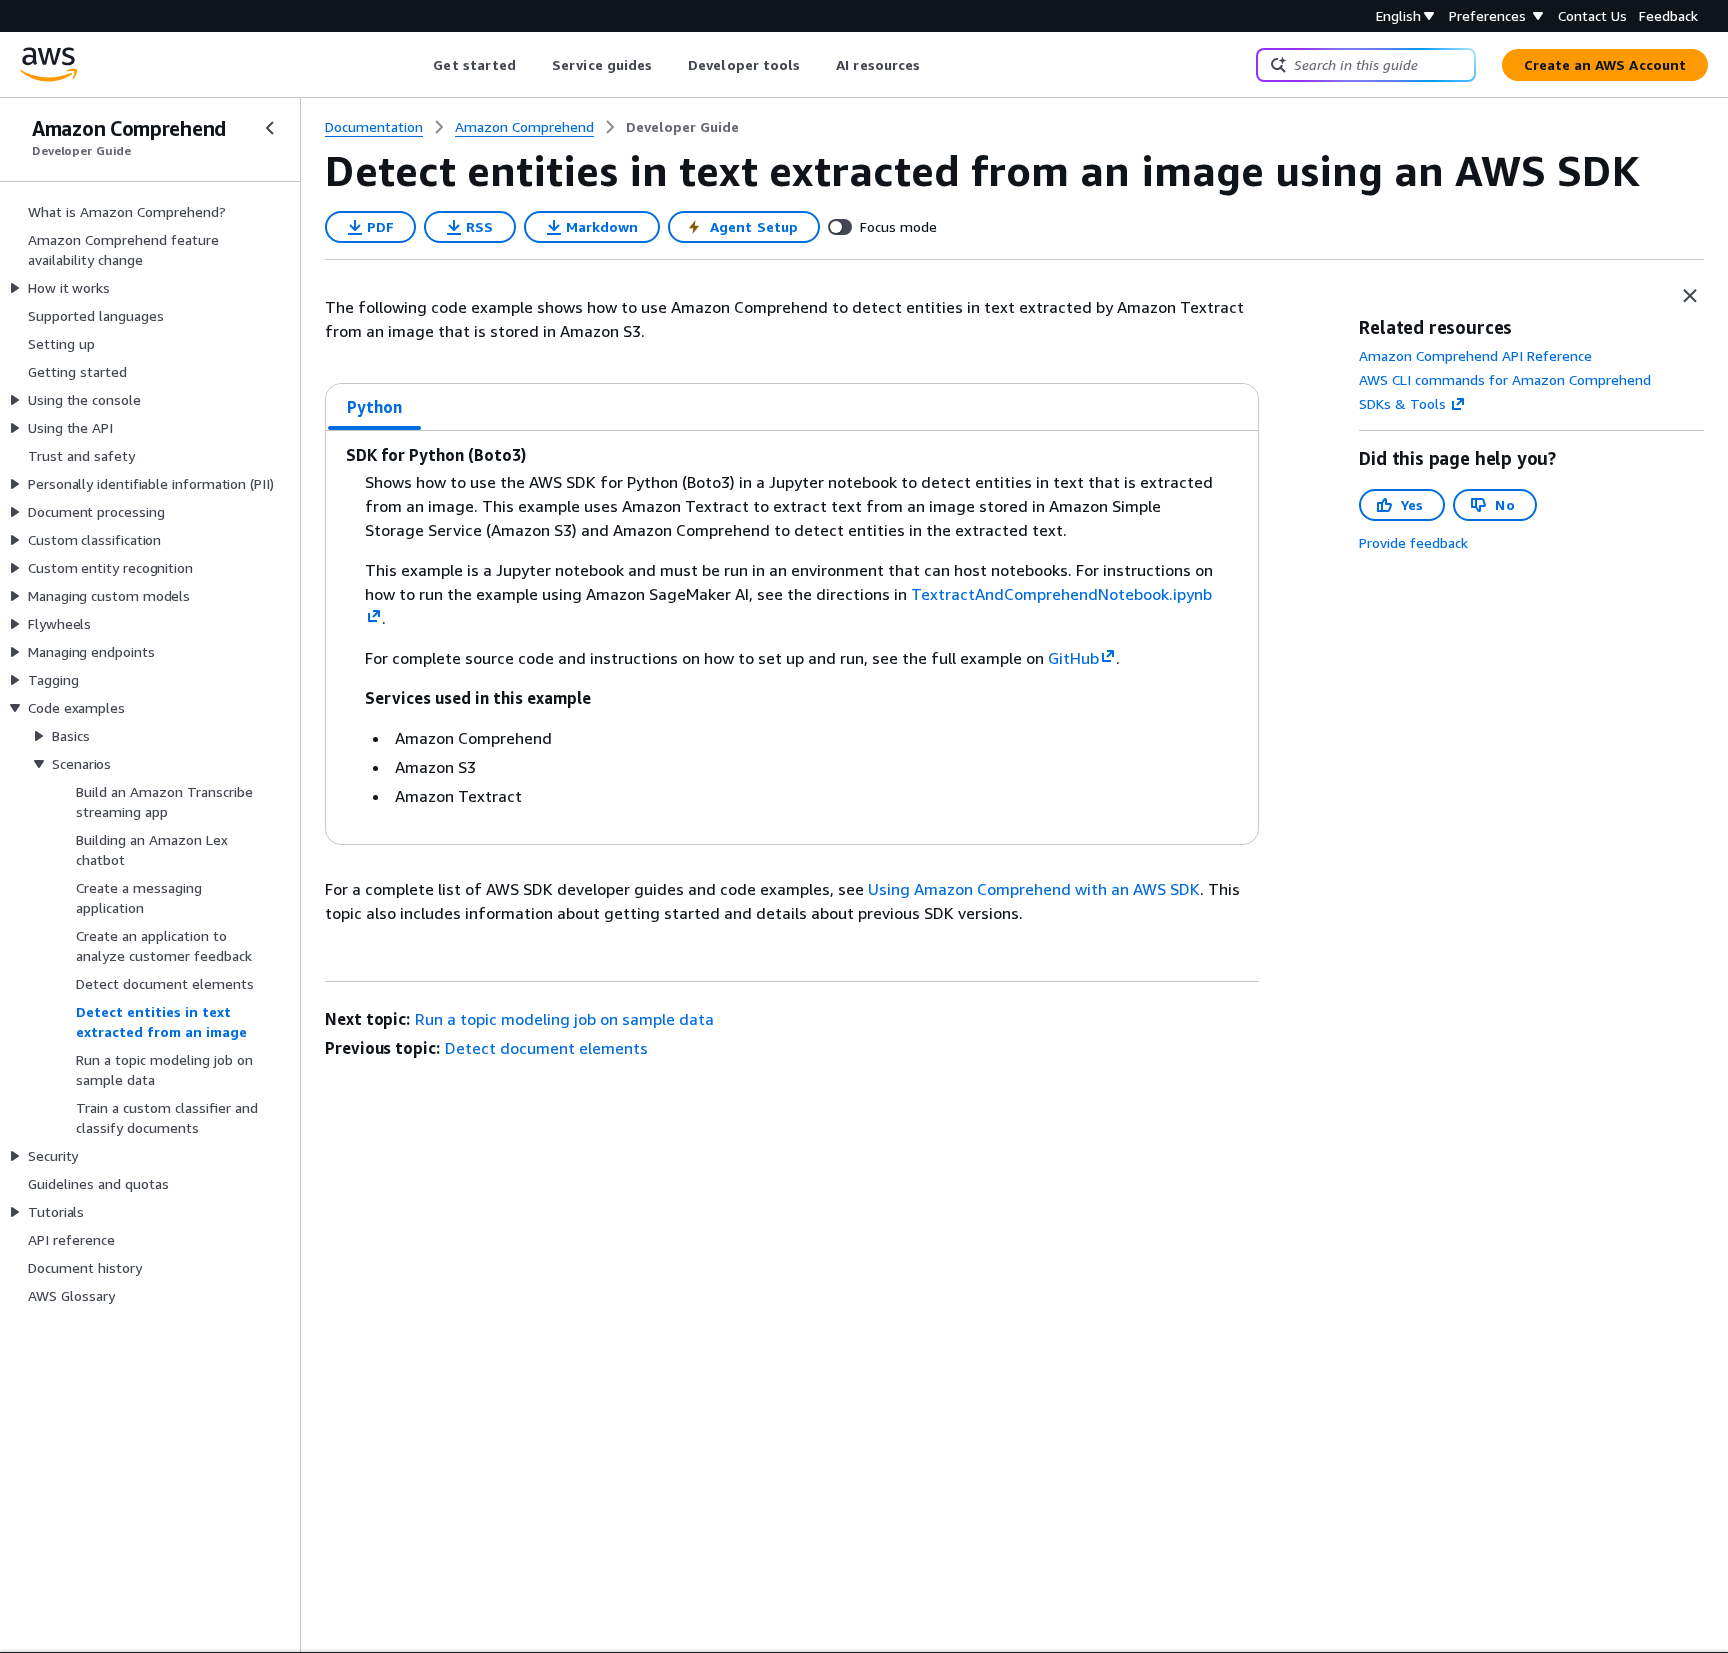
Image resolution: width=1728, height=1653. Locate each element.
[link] (682, 127)
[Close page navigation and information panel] (1690, 296)
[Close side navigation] (270, 128)
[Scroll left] (418, 65)
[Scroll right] (935, 65)
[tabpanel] (792, 637)
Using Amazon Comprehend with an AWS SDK (1034, 889)
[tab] (375, 407)
